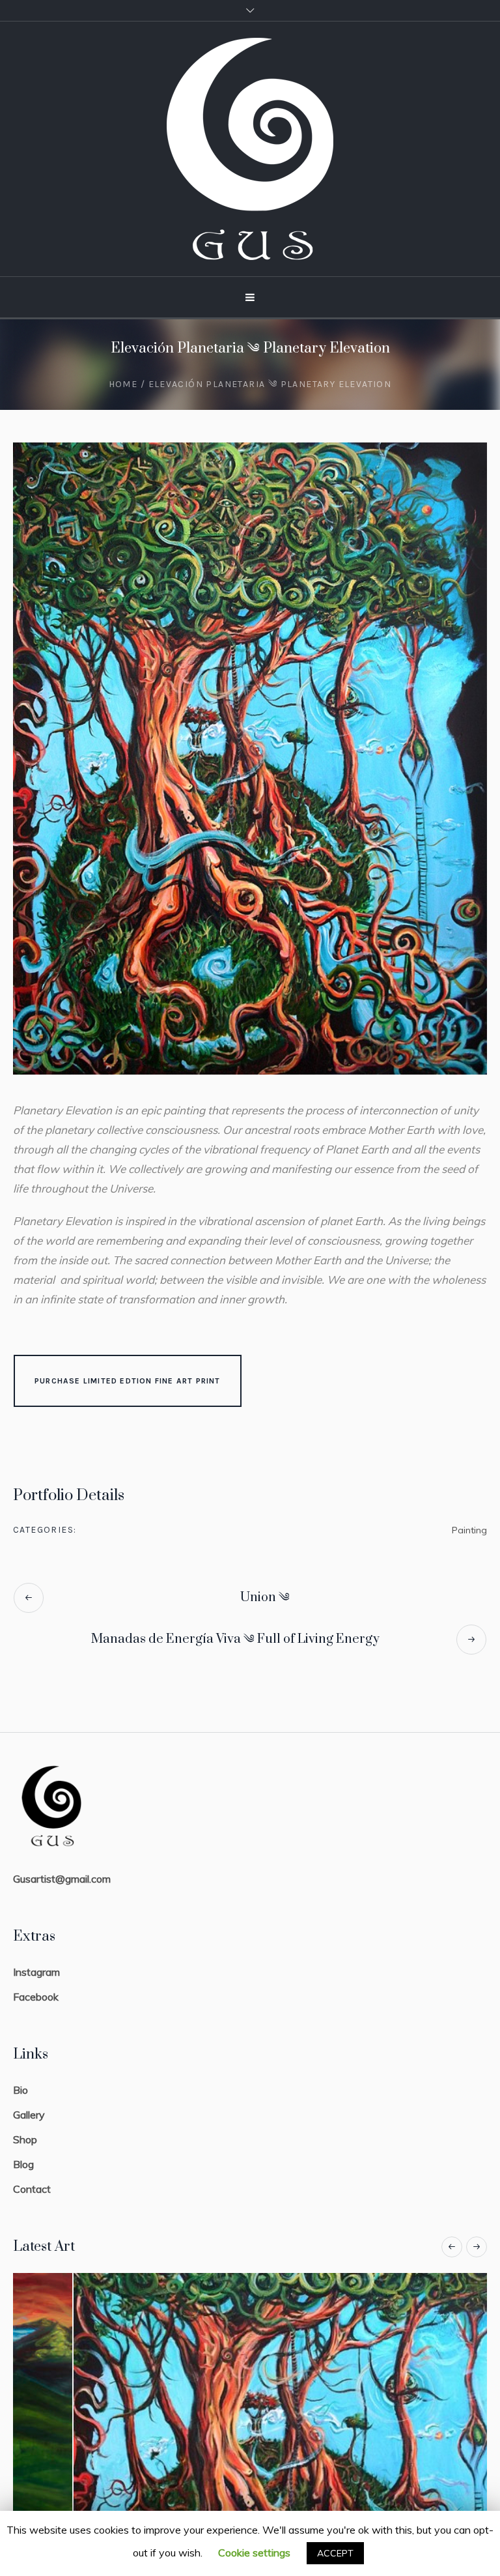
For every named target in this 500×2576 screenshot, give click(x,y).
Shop (25, 2139)
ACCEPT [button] (335, 2553)
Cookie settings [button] (254, 2553)
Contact (32, 2189)
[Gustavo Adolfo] (250, 149)
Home (123, 384)
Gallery (29, 2115)
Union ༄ (265, 1598)
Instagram (36, 1972)
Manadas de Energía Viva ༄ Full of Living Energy (235, 1639)
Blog (23, 2164)
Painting (469, 1530)
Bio (21, 2090)
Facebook (36, 1997)
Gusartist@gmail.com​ (62, 1879)
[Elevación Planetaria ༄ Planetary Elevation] (250, 759)
